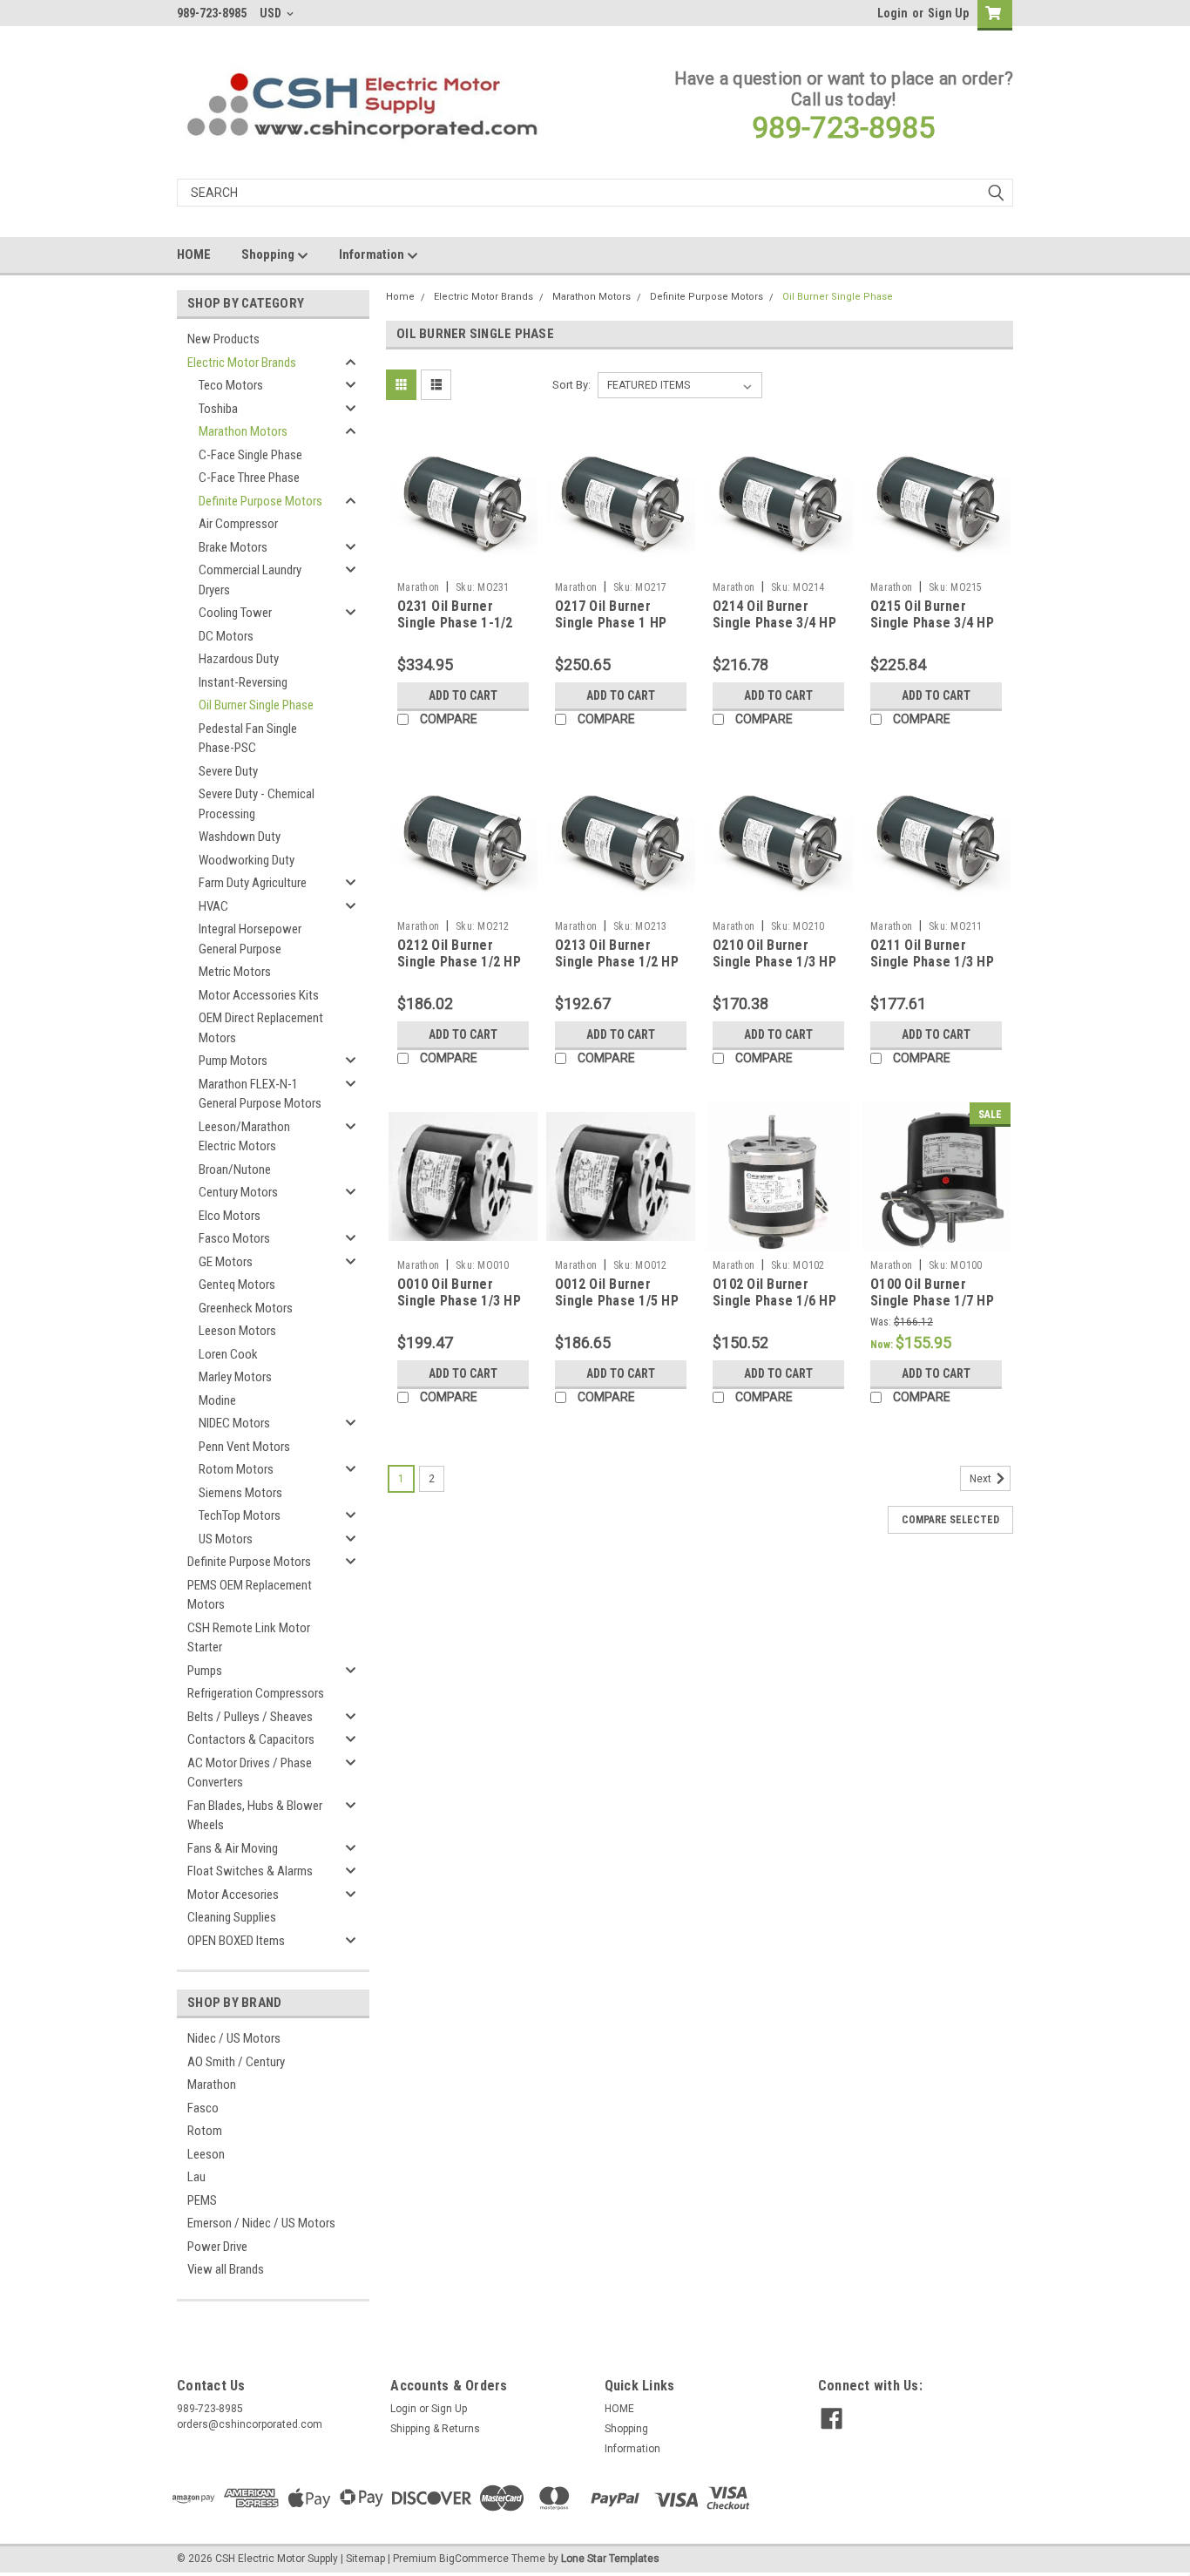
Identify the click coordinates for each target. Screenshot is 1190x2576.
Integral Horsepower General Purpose (250, 939)
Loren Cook (228, 1354)
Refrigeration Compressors (256, 1693)
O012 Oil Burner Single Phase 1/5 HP (617, 1293)
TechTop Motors (240, 1515)
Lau (196, 2177)
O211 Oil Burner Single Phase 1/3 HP (932, 954)
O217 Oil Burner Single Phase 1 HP (611, 615)
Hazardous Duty (239, 659)
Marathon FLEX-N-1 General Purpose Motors (260, 1094)
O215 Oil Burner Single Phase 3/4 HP (932, 615)
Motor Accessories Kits (259, 995)
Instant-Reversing (243, 682)
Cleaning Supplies (232, 1917)
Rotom (205, 2131)
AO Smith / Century (236, 2062)
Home (400, 297)
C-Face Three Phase (249, 478)
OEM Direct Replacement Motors (261, 1028)
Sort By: (571, 385)
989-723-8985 (843, 127)
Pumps (205, 1671)
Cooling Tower (235, 613)
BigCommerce (474, 2559)
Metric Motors (235, 972)
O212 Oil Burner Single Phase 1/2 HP (459, 954)
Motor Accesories (233, 1895)
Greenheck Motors (246, 1308)
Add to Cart (463, 695)
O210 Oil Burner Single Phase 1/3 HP (774, 954)
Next (982, 1479)
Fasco (203, 2108)
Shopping (269, 254)
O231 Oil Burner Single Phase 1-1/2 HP (455, 624)
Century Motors (238, 1192)
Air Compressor (238, 524)
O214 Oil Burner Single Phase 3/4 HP (774, 615)
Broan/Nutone (235, 1169)
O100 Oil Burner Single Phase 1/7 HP (932, 1293)
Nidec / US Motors (234, 2038)
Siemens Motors (240, 1493)
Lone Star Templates (610, 2559)
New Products (223, 339)
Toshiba (218, 409)
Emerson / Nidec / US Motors (261, 2223)
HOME (194, 254)
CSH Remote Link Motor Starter (249, 1638)
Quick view (463, 560)
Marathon (212, 2085)
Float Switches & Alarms (250, 1871)
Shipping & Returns (435, 2429)
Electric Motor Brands (242, 363)
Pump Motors (233, 1061)
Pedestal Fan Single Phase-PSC (248, 739)
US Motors (226, 1539)
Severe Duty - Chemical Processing (257, 804)
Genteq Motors (237, 1285)
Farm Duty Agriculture (253, 883)
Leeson (206, 2154)
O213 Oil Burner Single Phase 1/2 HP (617, 954)
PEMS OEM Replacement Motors (250, 1595)
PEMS (202, 2200)
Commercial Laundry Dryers (250, 580)
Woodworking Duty (247, 860)
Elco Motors (230, 1216)
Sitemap (365, 2559)
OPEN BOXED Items (236, 1941)
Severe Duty (228, 771)
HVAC (213, 906)
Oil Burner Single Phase (256, 705)
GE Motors (226, 1262)
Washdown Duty (240, 837)
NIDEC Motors (234, 1423)
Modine (217, 1400)
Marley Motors (235, 1377)
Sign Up (948, 13)
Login (892, 13)
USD (272, 13)
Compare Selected (950, 1520)
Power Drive (217, 2247)
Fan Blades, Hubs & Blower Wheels (255, 1816)
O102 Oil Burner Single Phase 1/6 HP (774, 1293)
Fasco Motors (234, 1238)
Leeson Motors (237, 1331)
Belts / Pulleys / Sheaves (250, 1717)
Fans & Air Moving (233, 1848)
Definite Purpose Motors (260, 501)
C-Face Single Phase (250, 455)
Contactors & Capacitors (251, 1739)
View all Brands (226, 2269)
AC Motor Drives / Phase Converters (250, 1773)
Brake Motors (233, 547)
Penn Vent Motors (244, 1447)
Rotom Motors (236, 1469)
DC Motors (226, 636)
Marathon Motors (243, 431)
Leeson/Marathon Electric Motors (244, 1137)
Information (373, 254)
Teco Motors (231, 385)
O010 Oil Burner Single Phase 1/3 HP (459, 1293)
